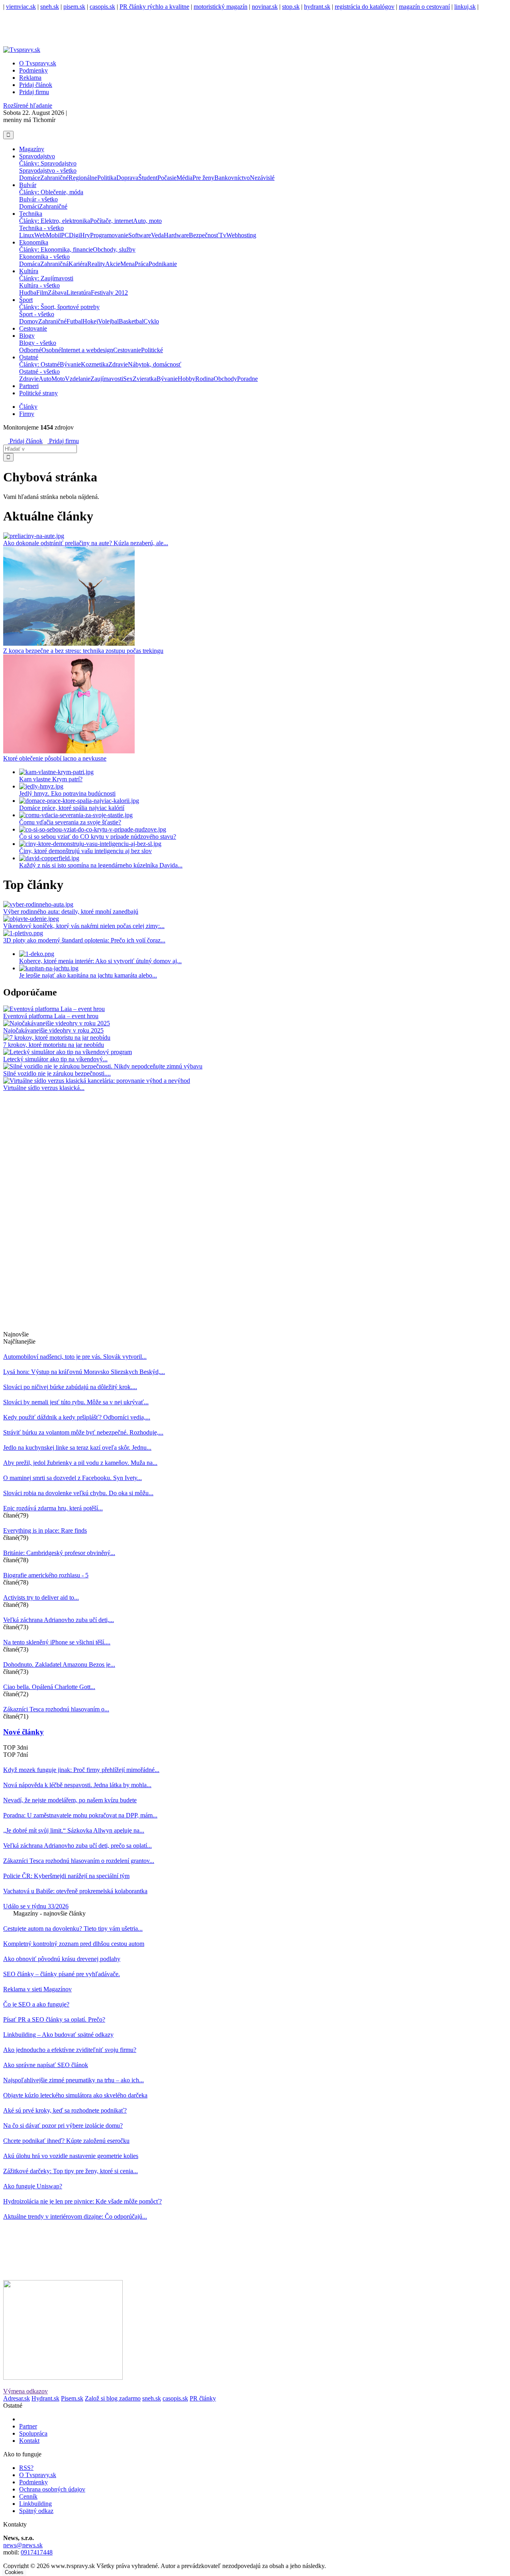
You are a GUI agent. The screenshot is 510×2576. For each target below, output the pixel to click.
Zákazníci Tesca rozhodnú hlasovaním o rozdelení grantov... (79, 1861)
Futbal (75, 321)
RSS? (26, 2468)
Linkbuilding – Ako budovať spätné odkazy (58, 2035)
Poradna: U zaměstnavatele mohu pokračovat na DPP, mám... (80, 1815)
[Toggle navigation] (8, 135)
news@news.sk (23, 2545)
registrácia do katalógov (365, 7)
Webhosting (241, 235)
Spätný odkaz (36, 2511)
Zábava (57, 293)
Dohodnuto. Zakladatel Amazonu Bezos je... (59, 1664)
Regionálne (83, 178)
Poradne (247, 379)
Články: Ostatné (39, 364)
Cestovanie (33, 328)
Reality (96, 264)
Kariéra (78, 264)
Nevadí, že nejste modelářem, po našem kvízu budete (70, 1800)
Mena (127, 264)
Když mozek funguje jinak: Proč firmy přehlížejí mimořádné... (81, 1770)
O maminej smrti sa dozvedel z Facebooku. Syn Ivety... (73, 1478)
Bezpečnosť (204, 235)
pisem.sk (74, 7)
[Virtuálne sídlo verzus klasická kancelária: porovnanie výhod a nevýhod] (97, 1081)
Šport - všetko (37, 314)
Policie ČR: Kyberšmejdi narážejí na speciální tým (66, 1876)
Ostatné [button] (29, 357)
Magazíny (32, 149)
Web (40, 235)
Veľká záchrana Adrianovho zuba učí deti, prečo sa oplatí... (77, 1846)
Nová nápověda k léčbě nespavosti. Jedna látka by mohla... (77, 1785)
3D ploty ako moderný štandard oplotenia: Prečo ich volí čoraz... (84, 940)
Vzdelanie (78, 379)
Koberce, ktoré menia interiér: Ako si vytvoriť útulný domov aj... (100, 961)
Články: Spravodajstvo (48, 163)
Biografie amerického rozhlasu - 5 (46, 1575)
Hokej (90, 321)
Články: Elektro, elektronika (55, 221)
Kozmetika (95, 364)
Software (140, 235)
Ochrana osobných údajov (52, 2489)
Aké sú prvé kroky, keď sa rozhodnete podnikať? (65, 2110)
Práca (142, 264)
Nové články (24, 1732)
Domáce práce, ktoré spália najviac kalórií (72, 808)
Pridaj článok (25, 441)
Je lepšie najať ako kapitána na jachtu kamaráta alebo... (88, 975)
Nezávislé (262, 178)
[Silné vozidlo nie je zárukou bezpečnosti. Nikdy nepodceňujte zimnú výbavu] (103, 1066)
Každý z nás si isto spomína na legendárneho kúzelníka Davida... (101, 865)
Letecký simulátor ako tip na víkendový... (55, 1059)
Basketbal (131, 321)
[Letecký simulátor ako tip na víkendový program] (68, 1052)
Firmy (27, 414)
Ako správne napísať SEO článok (46, 2065)
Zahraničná (54, 264)
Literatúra (79, 293)
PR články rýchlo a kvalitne (154, 7)
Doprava (127, 178)
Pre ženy (203, 178)
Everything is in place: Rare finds (45, 1530)
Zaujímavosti (107, 379)
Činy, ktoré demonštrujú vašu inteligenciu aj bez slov (85, 851)
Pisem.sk (72, 2398)
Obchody (225, 379)
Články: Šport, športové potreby (59, 307)
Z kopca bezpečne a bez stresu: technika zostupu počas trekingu (83, 651)
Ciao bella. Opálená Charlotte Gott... (49, 1687)
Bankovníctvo (232, 178)
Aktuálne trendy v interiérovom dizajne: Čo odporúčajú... (75, 2216)
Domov (29, 321)
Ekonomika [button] (34, 242)
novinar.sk (265, 7)
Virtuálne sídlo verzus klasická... (44, 1088)
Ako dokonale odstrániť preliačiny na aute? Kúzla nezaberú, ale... (86, 543)
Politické (152, 350)
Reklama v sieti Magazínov (37, 1989)
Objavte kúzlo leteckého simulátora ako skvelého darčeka (75, 2095)
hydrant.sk (317, 7)
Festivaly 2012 (109, 293)
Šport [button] (26, 300)
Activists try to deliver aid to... (41, 1597)
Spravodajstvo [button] (37, 156)
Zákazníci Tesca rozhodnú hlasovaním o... (56, 1709)
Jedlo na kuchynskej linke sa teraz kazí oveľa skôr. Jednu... (77, 1448)
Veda (157, 235)
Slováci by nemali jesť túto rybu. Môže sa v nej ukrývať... (76, 1402)
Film (42, 293)
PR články (203, 2398)
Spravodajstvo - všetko (48, 170)
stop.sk (291, 7)
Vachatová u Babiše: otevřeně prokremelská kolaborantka (75, 1891)
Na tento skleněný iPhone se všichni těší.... (57, 1642)
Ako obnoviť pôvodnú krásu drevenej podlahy (62, 1959)
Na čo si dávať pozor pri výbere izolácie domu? (63, 2126)
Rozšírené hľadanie (28, 105)
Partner (28, 2426)
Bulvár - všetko (38, 199)
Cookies (14, 2572)
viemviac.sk (21, 7)
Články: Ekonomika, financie (56, 249)
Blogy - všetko (38, 343)
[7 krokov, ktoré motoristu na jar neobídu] (57, 1038)
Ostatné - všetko (39, 372)
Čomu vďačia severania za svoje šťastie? (70, 822)
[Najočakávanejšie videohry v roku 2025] (57, 1023)
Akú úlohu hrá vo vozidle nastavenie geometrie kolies (71, 2156)
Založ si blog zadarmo (113, 2398)
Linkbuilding (35, 2504)
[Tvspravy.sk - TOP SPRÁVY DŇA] (6, 127)
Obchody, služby (114, 249)
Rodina (204, 379)
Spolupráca (33, 2433)
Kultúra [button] (29, 271)
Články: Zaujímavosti (46, 278)
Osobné (51, 350)
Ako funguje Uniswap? (33, 2186)
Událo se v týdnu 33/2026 (36, 1906)
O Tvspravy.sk (38, 63)
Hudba (28, 293)
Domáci (29, 206)
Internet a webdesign (87, 350)
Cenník (28, 2496)
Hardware (176, 235)
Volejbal (108, 321)
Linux (27, 235)
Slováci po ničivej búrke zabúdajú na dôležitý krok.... (70, 1387)
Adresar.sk (17, 2398)
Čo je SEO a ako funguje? (36, 2004)
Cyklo (151, 321)
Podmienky (33, 70)
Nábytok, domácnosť (155, 364)
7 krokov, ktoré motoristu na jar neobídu (54, 1045)
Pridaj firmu (63, 441)
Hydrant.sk (45, 2398)
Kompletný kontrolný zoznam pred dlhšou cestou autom (74, 1944)
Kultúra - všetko (39, 285)
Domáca (30, 264)
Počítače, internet (112, 221)
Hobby (186, 379)
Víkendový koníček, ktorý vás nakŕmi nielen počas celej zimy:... (84, 926)
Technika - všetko (41, 228)
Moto (58, 379)
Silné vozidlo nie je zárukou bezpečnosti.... (57, 1073)
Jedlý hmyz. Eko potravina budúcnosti (67, 793)
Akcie (113, 264)
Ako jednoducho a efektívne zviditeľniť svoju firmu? (70, 2050)
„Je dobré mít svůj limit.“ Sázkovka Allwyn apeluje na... (74, 1830)
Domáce (30, 178)
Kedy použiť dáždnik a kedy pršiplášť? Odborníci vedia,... (77, 1417)
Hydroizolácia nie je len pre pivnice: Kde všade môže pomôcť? (82, 2201)
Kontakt (29, 2441)
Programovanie (109, 235)
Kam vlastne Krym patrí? (51, 779)
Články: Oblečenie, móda (51, 192)
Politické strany (38, 393)
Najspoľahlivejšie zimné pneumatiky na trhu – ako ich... (74, 2080)
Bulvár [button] (28, 185)
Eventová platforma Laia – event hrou (51, 1016)
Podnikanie (163, 264)
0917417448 (37, 2552)
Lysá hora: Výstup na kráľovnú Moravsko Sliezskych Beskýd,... (84, 1372)
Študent (148, 178)
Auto (45, 379)
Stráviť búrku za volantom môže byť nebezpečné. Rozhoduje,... (83, 1432)
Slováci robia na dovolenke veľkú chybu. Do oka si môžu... (78, 1493)
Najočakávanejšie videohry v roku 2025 (53, 1030)
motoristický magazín (221, 7)
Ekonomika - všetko (44, 257)
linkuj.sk (465, 7)
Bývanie (70, 364)
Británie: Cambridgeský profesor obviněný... (59, 1553)
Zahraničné (54, 178)
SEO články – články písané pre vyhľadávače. (62, 1974)
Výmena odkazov (25, 2391)
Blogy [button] (27, 336)
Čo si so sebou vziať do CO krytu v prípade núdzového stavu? (98, 837)
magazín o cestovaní (424, 7)
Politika (107, 178)
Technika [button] (31, 214)
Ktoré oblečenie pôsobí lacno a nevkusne (55, 758)
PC (65, 235)
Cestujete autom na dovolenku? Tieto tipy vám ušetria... (73, 1929)
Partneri (29, 386)
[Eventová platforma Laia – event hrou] (54, 1009)
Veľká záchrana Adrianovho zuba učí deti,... (59, 1620)
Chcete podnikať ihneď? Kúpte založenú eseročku (66, 2141)
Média (184, 178)
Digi (75, 235)
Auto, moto (147, 221)
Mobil (53, 235)
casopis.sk (102, 7)
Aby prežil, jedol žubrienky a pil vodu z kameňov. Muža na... (80, 1463)
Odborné (30, 350)
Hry (85, 235)
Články (28, 407)
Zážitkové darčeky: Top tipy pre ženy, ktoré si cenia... (71, 2171)
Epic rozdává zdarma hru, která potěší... (53, 1508)
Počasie (167, 178)
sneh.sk (50, 7)
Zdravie (118, 364)
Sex (128, 379)
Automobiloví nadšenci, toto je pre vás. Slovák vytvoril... (75, 1357)
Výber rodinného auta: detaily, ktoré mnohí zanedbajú (71, 912)
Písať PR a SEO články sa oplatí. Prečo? (54, 2019)
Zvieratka (145, 379)
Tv (223, 235)
